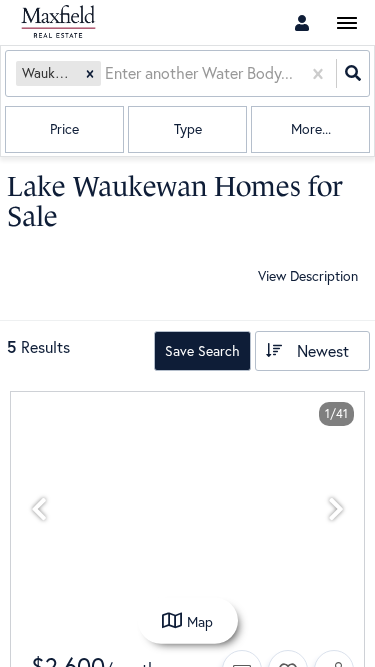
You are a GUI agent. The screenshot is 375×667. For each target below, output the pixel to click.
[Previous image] (39, 509)
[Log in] (301, 22)
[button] (90, 73)
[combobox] (107, 73)
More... (311, 128)
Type (188, 128)
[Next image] (336, 509)
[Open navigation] (346, 23)
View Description (308, 275)
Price (64, 128)
